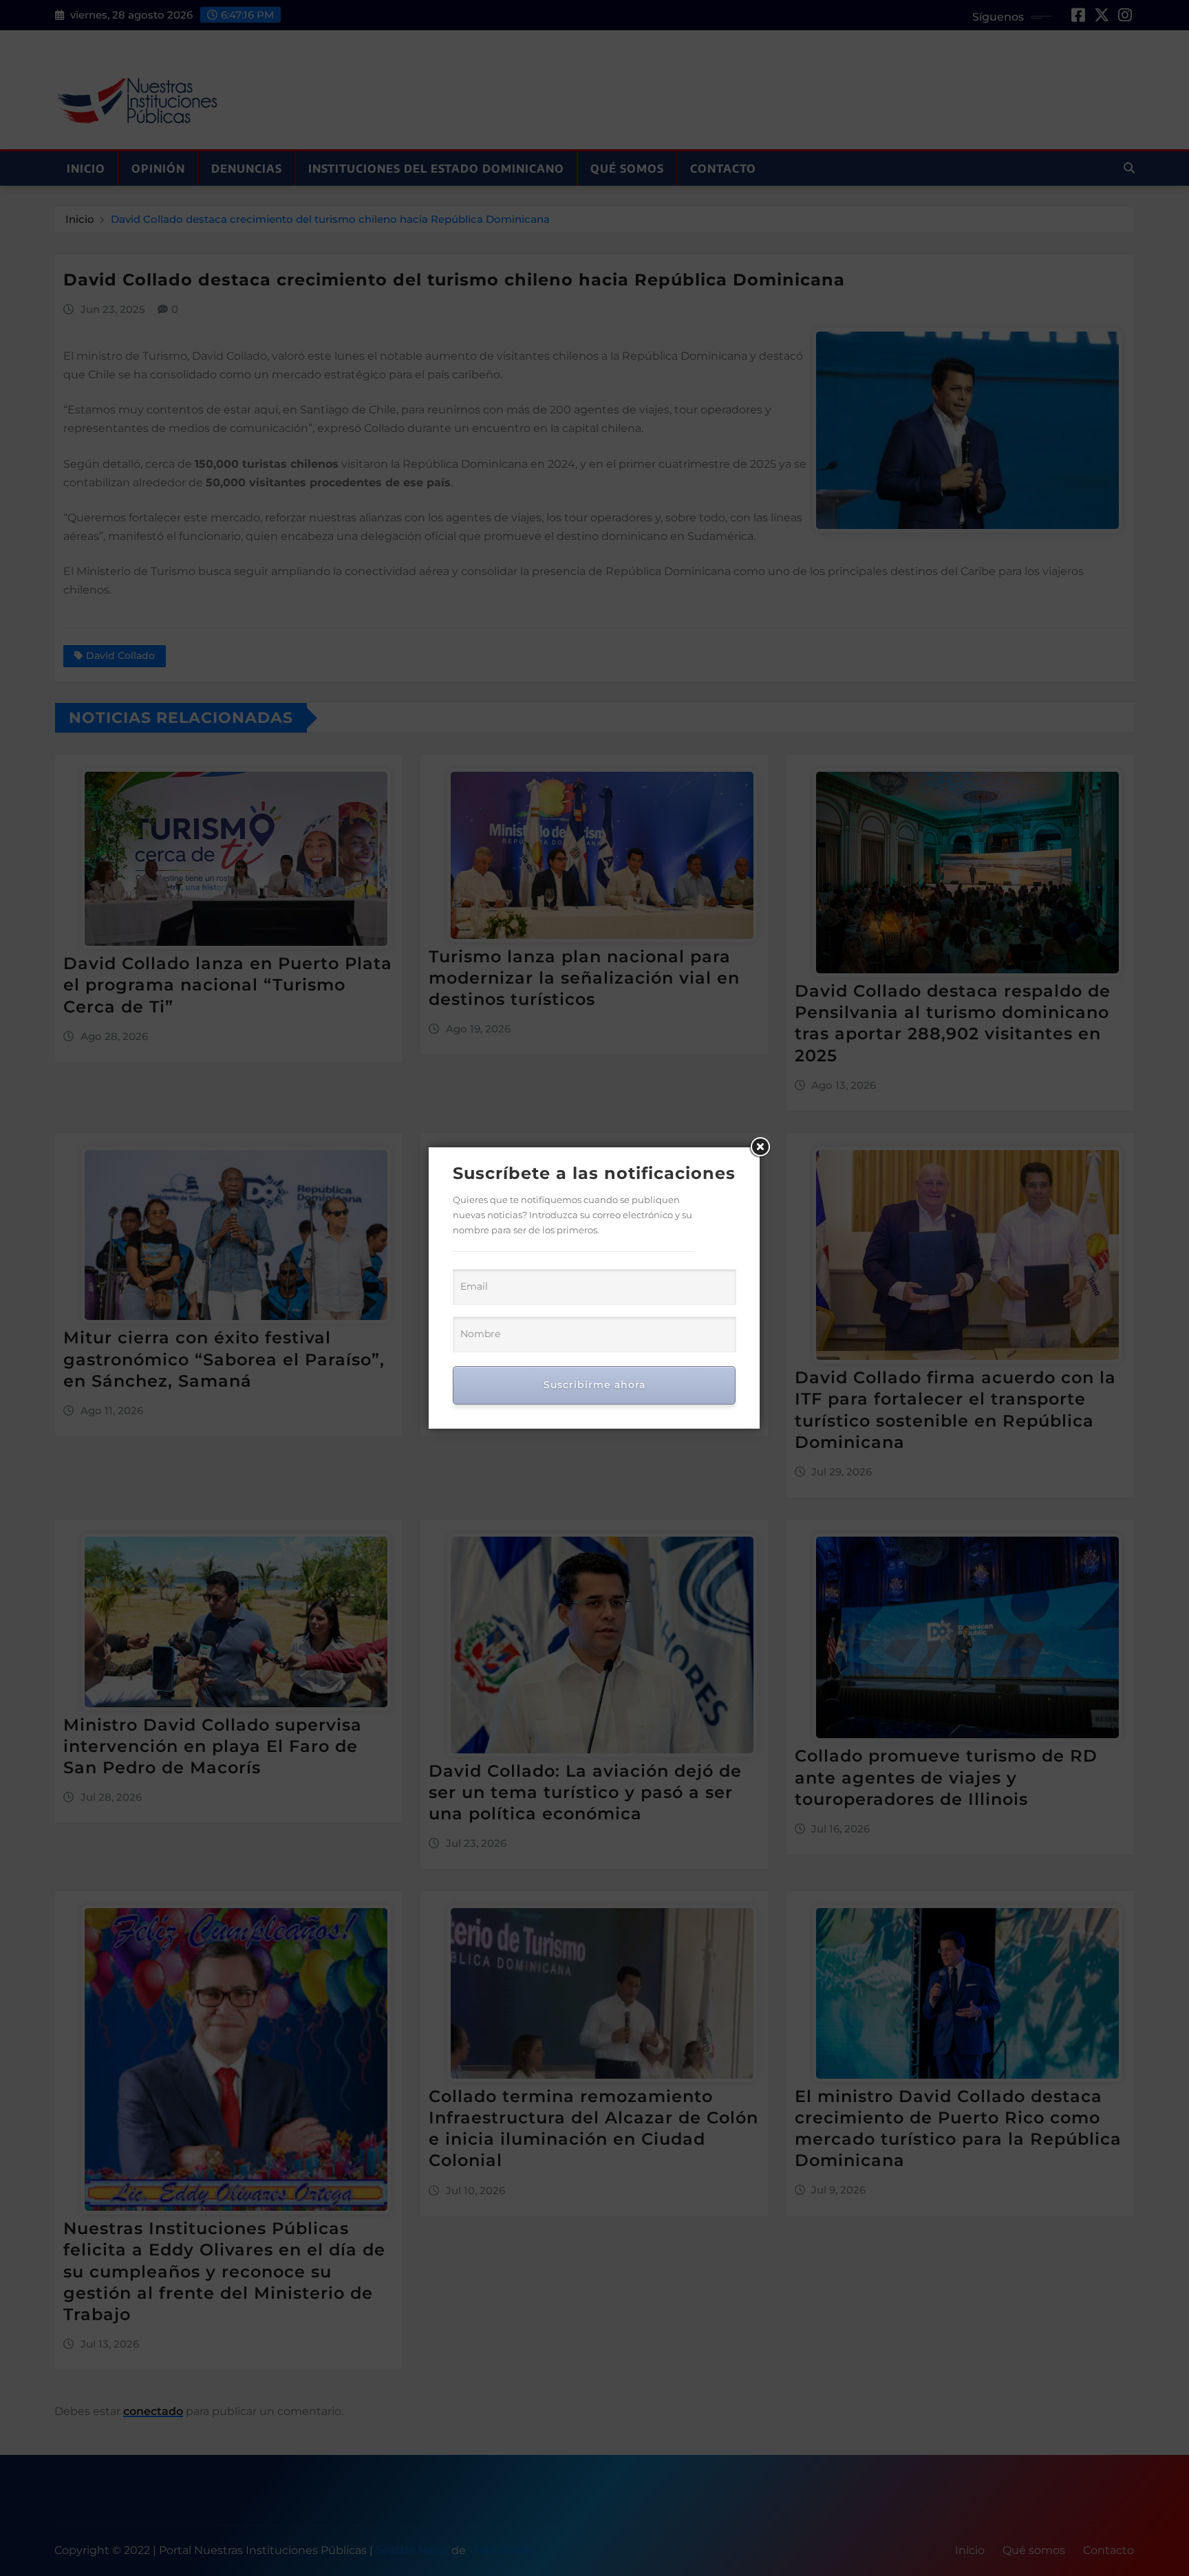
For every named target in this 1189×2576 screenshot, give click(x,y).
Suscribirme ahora (594, 1385)
